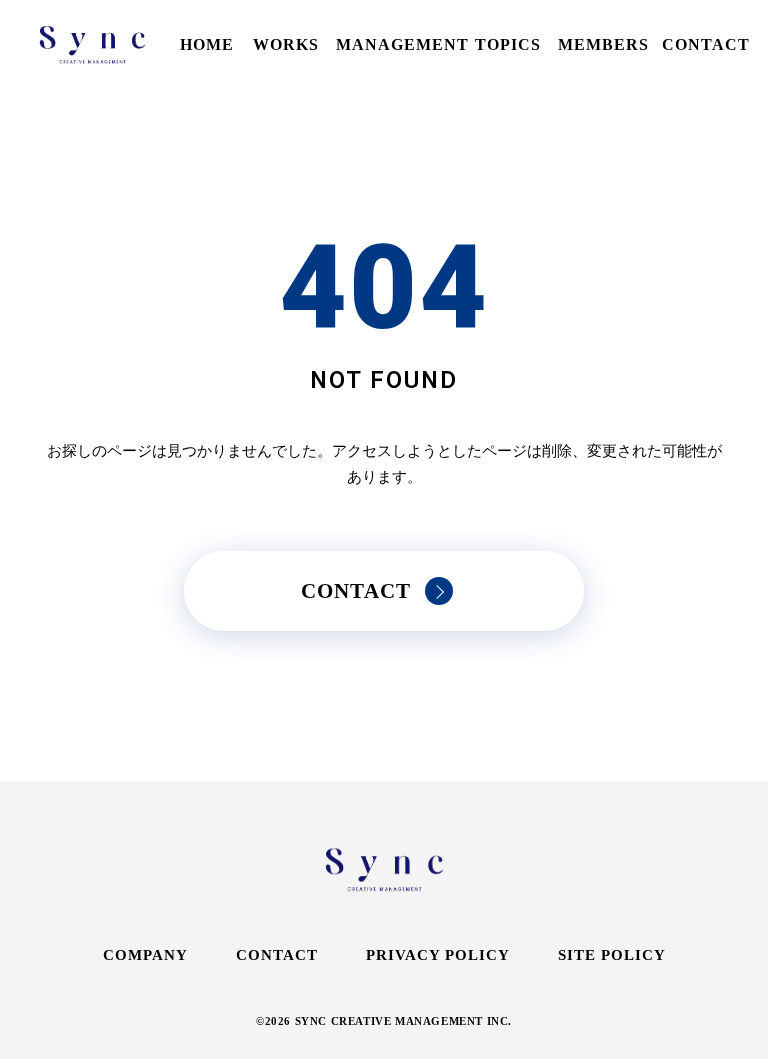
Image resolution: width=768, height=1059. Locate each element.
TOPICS (508, 44)
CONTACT (706, 44)
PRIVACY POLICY (438, 955)
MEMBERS (603, 44)
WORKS (286, 44)
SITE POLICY (612, 955)
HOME (207, 44)
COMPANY (145, 955)
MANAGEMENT (402, 44)
